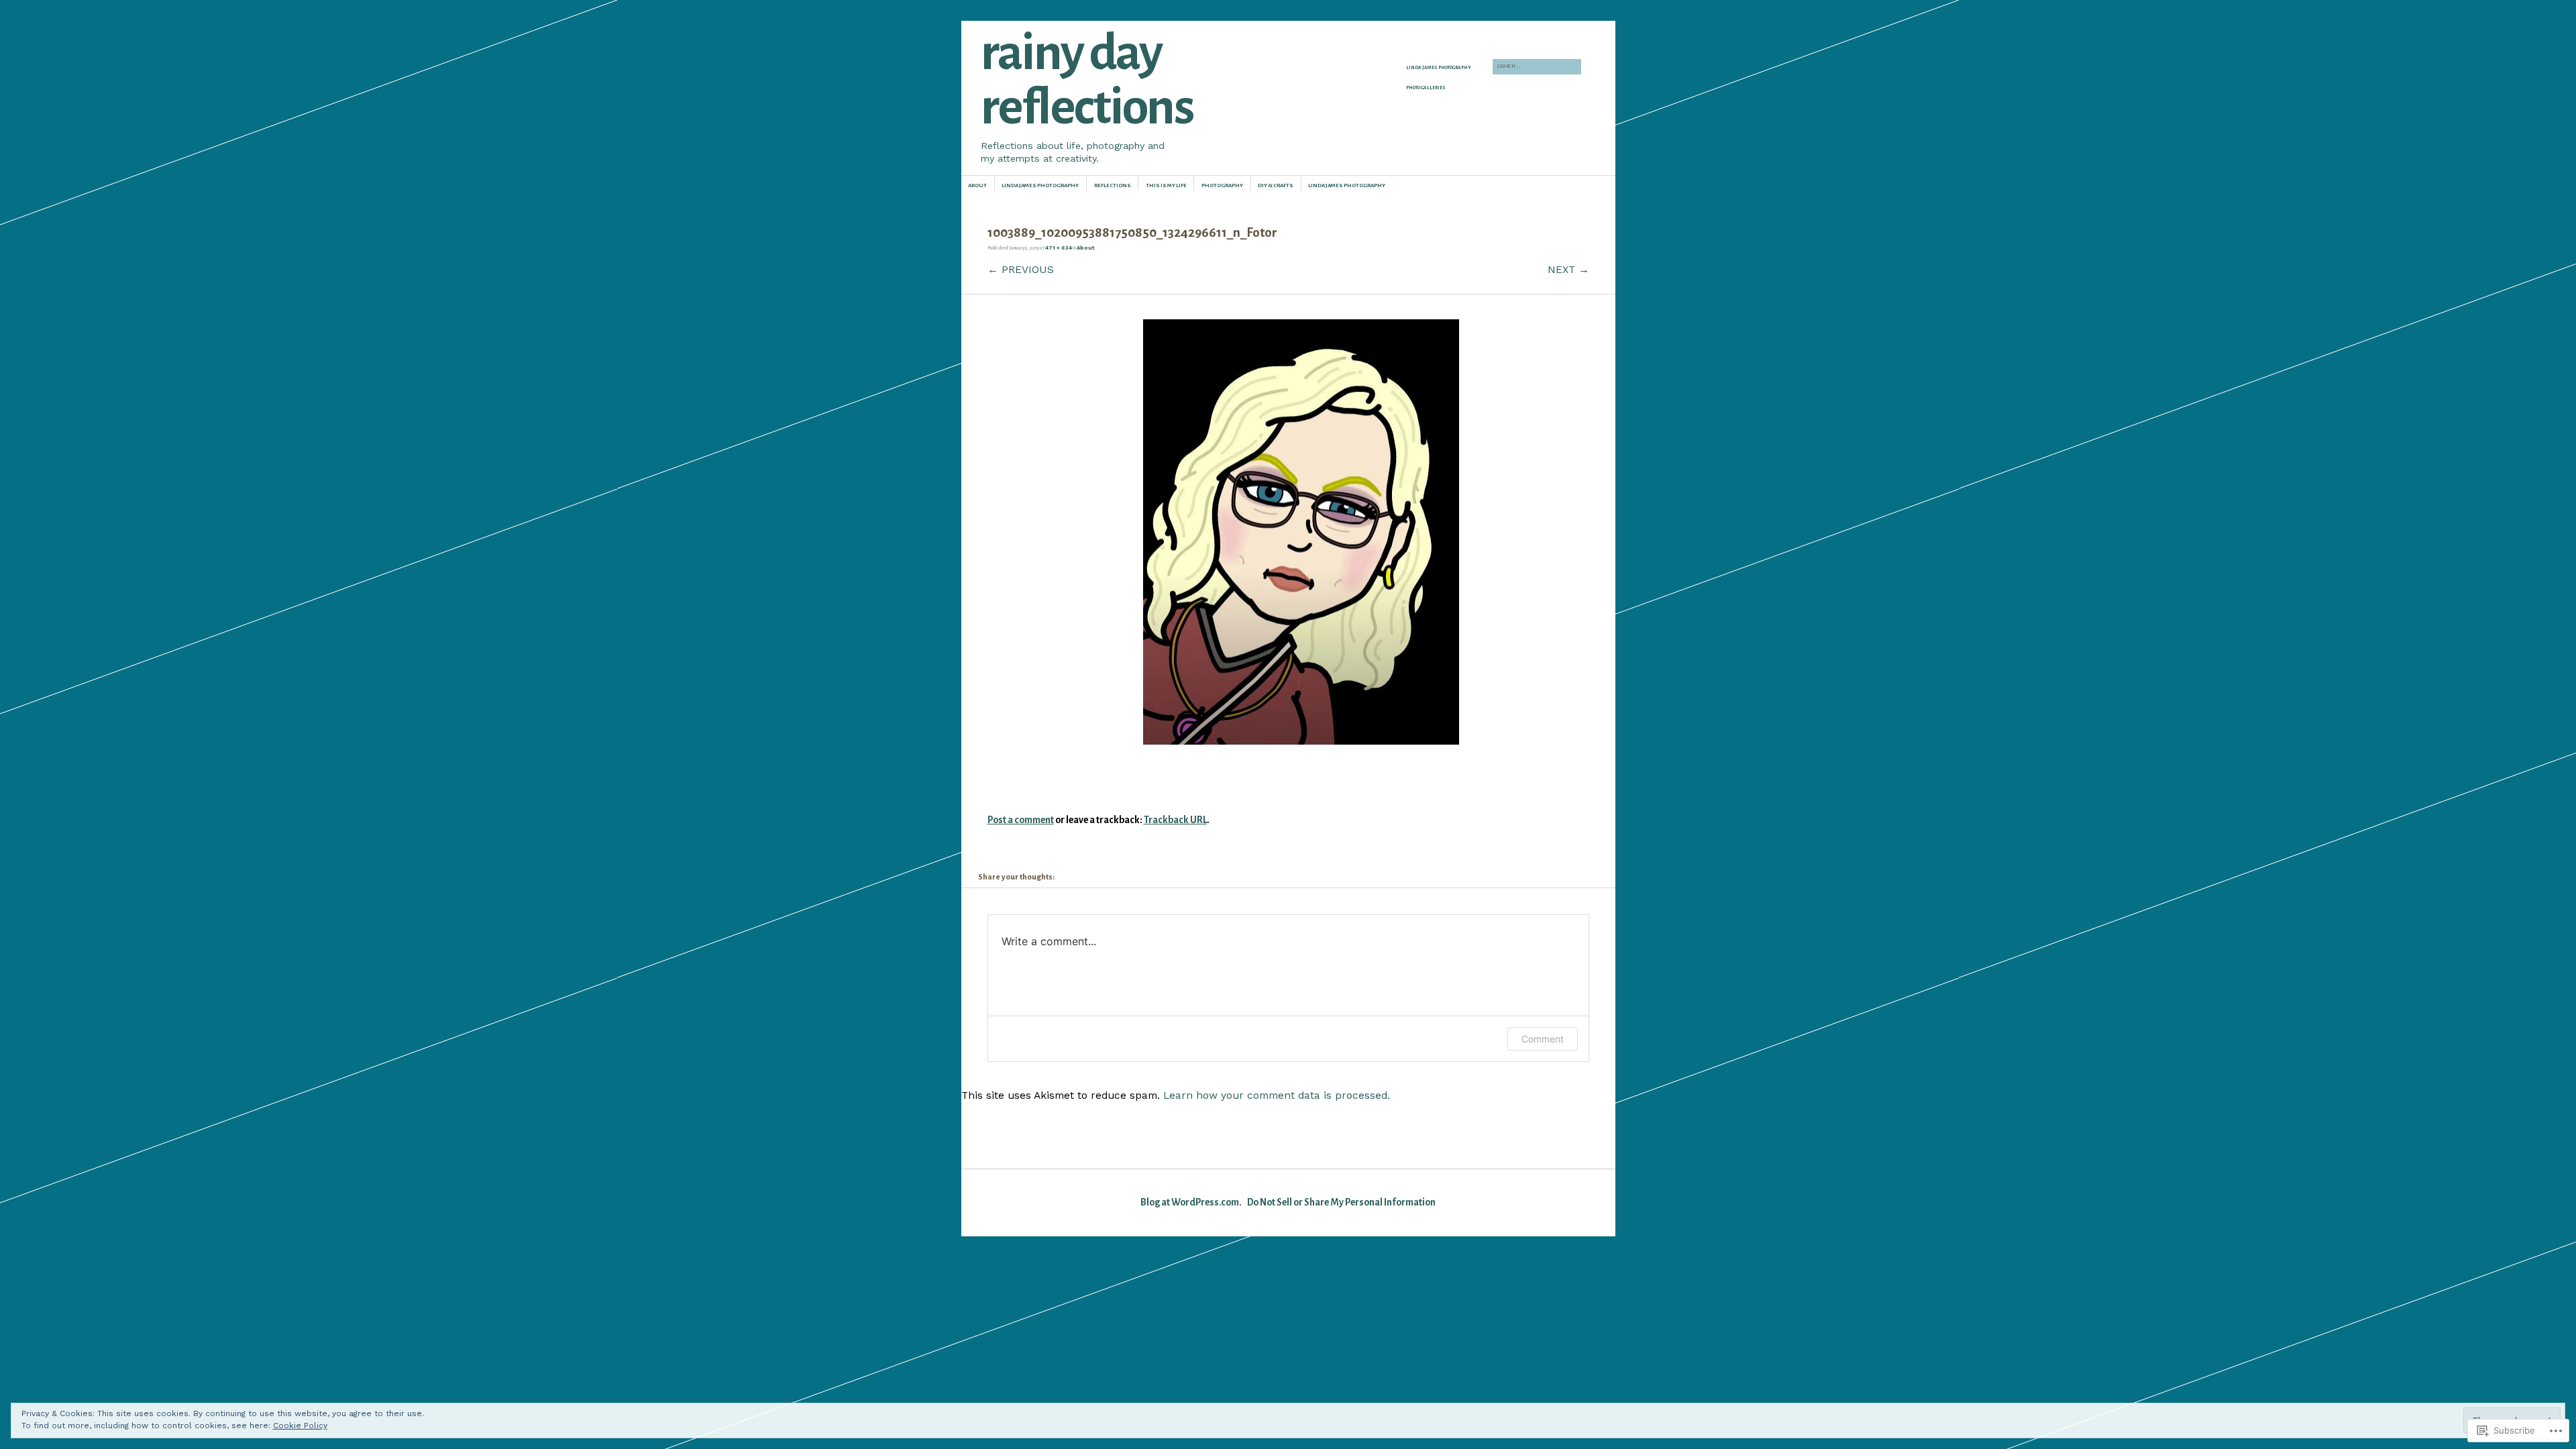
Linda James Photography (1439, 68)
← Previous (1021, 269)
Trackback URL (1175, 820)
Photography (1222, 185)
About (977, 185)
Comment (1543, 1039)
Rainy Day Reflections (1087, 80)
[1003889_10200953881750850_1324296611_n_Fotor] (1301, 741)
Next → (1568, 269)
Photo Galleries (1426, 88)
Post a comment (1021, 820)
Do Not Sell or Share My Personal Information (1341, 1202)
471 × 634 (1059, 248)
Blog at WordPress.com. (1191, 1202)
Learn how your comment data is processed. (1277, 1095)
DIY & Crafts (1276, 185)
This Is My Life (1166, 185)
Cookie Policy (300, 1426)
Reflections (1113, 185)
